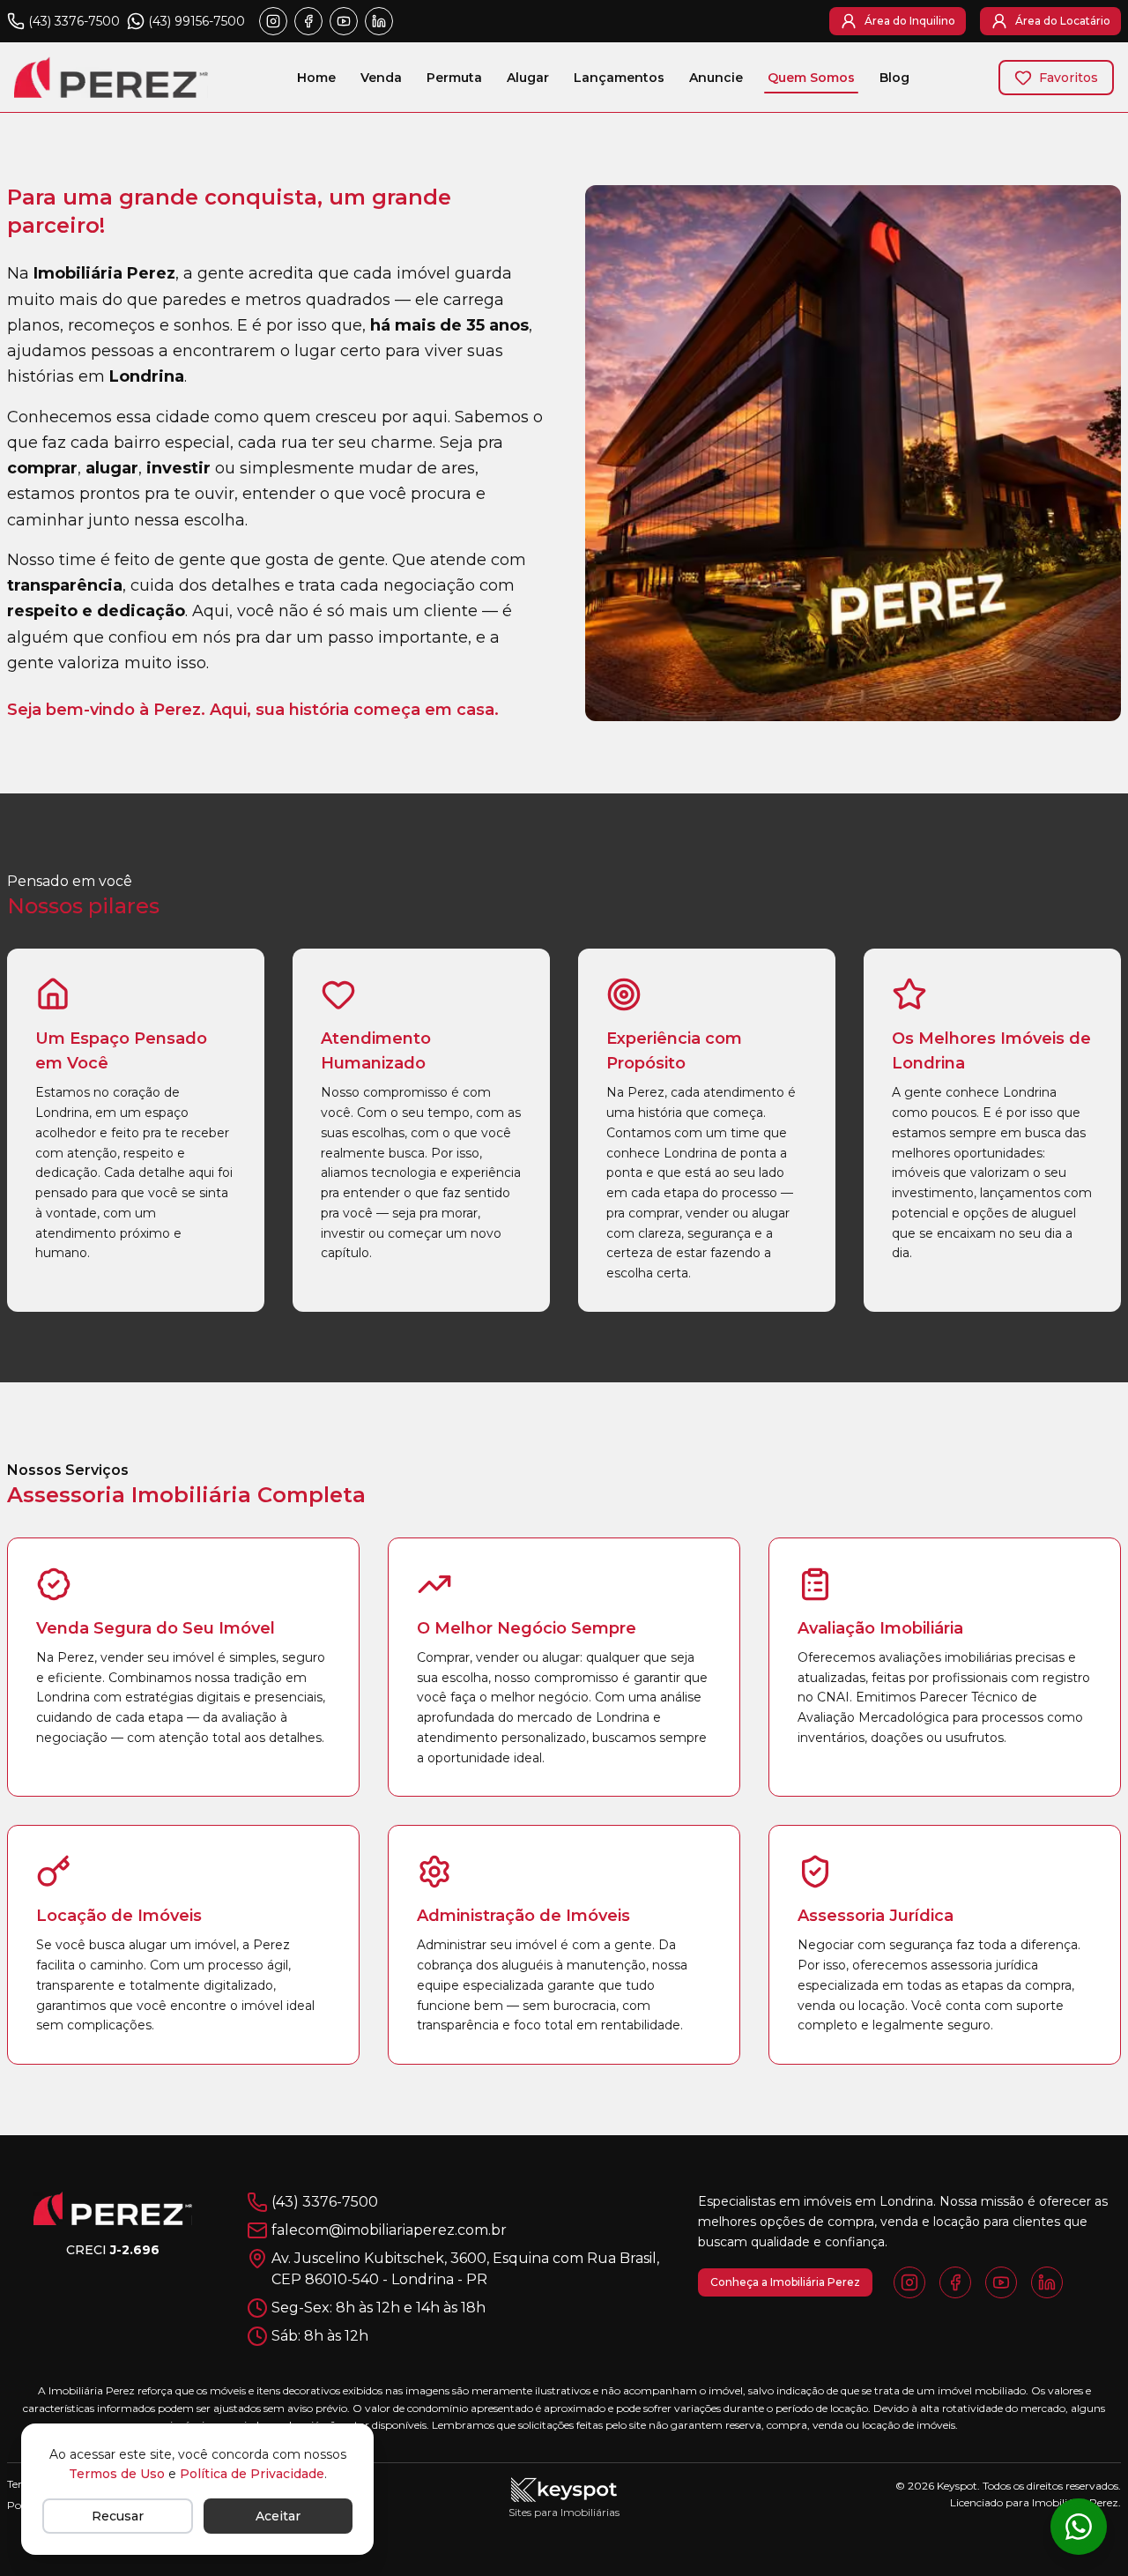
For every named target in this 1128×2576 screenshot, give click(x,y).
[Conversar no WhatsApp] (1079, 2527)
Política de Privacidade (252, 2474)
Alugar (528, 78)
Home (316, 78)
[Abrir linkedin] (379, 21)
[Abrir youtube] (344, 21)
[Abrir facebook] (308, 21)
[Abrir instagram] (273, 21)
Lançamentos (619, 78)
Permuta (454, 78)
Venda (381, 78)
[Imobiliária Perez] (113, 2208)
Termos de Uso (117, 2474)
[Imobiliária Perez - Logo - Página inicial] (111, 77)
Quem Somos (811, 78)
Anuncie (716, 78)
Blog (894, 78)
